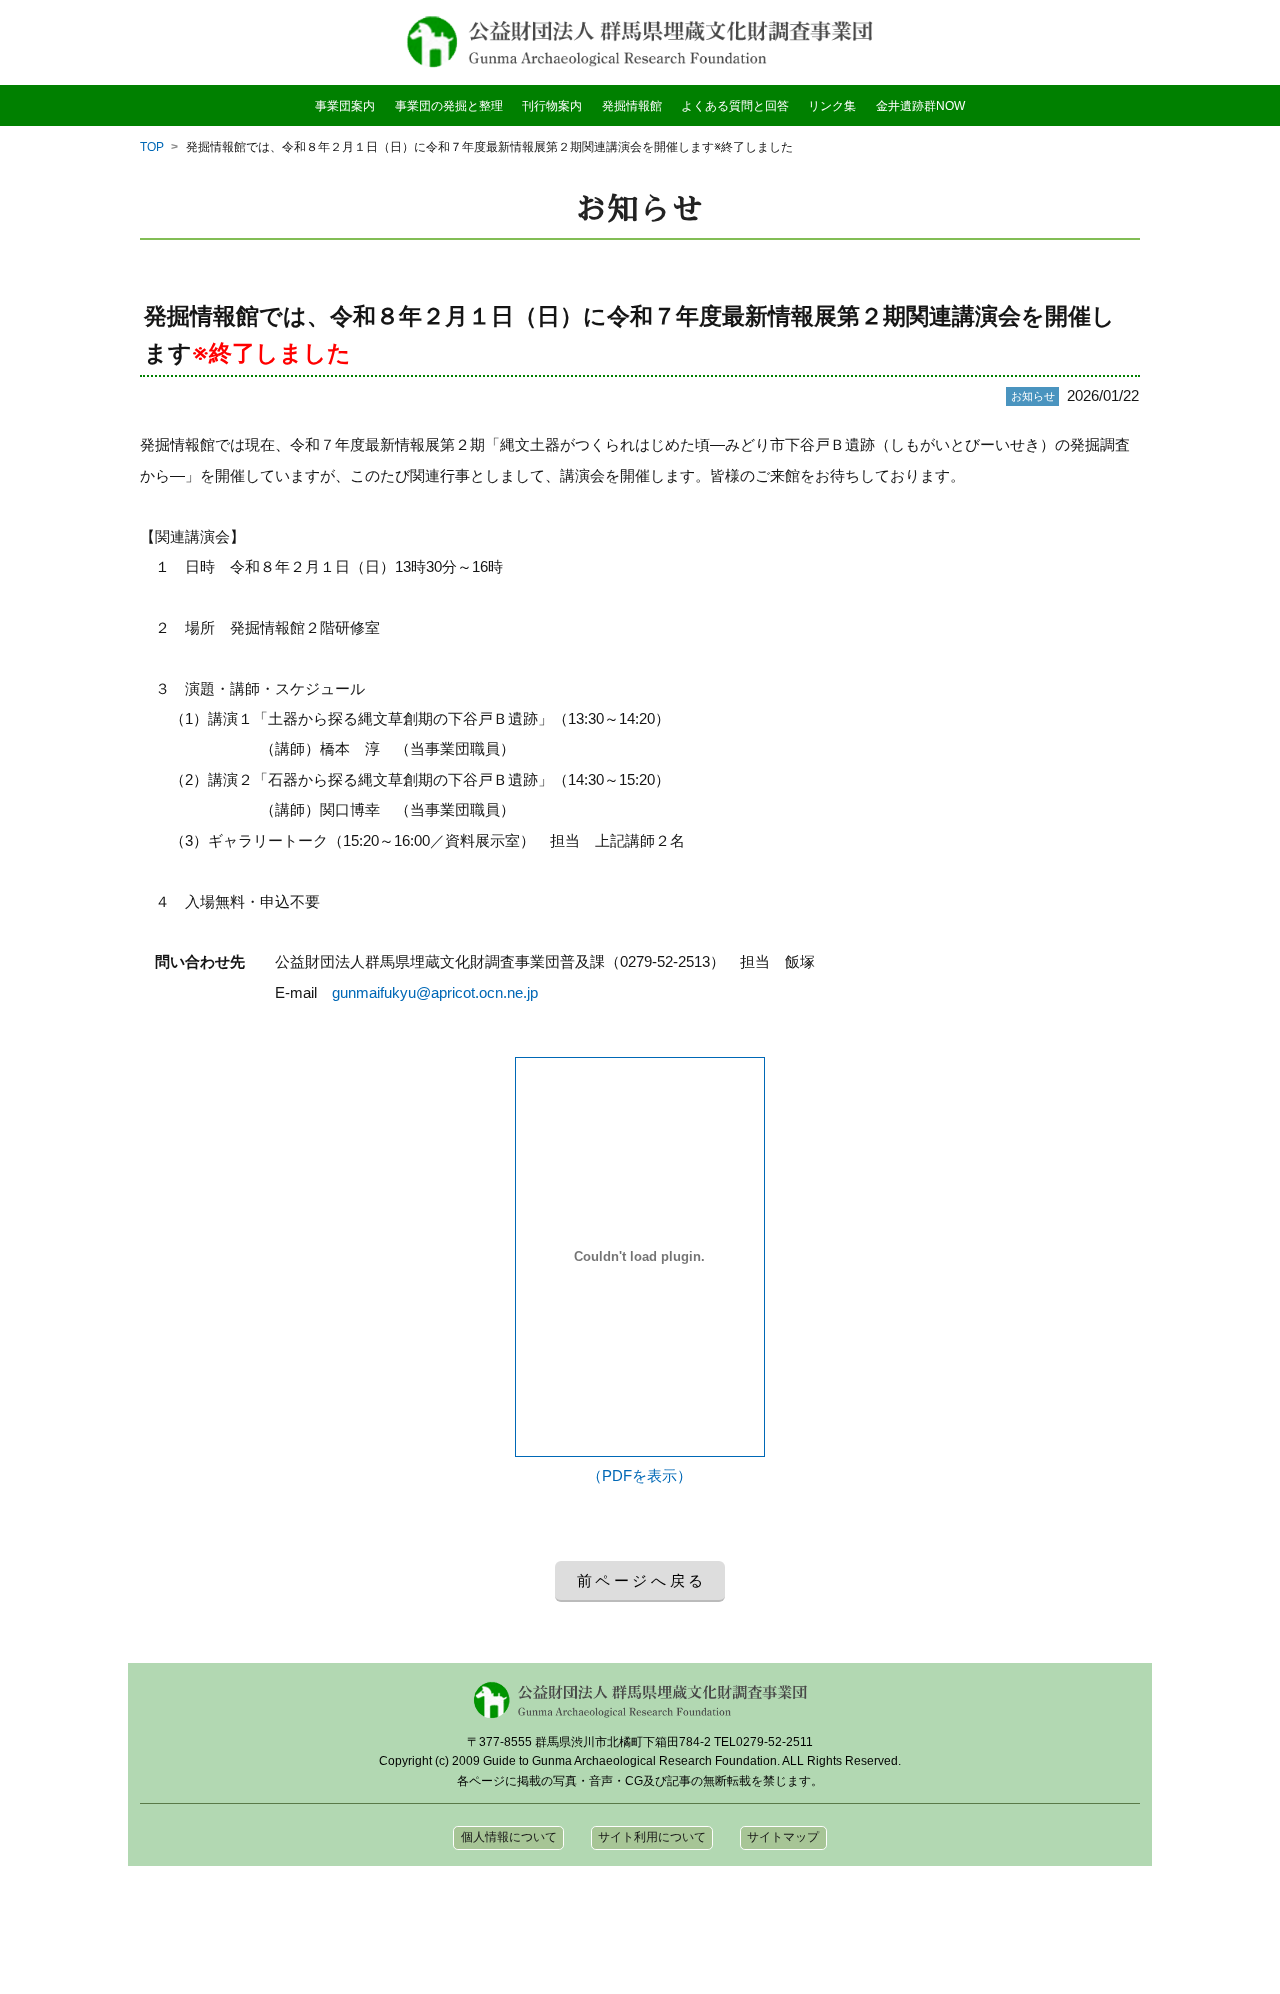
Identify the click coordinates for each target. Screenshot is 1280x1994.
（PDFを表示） (639, 1475)
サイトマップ (783, 1837)
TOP (152, 147)
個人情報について (509, 1837)
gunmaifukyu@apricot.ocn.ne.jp (435, 992)
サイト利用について (652, 1837)
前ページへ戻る (642, 1580)
